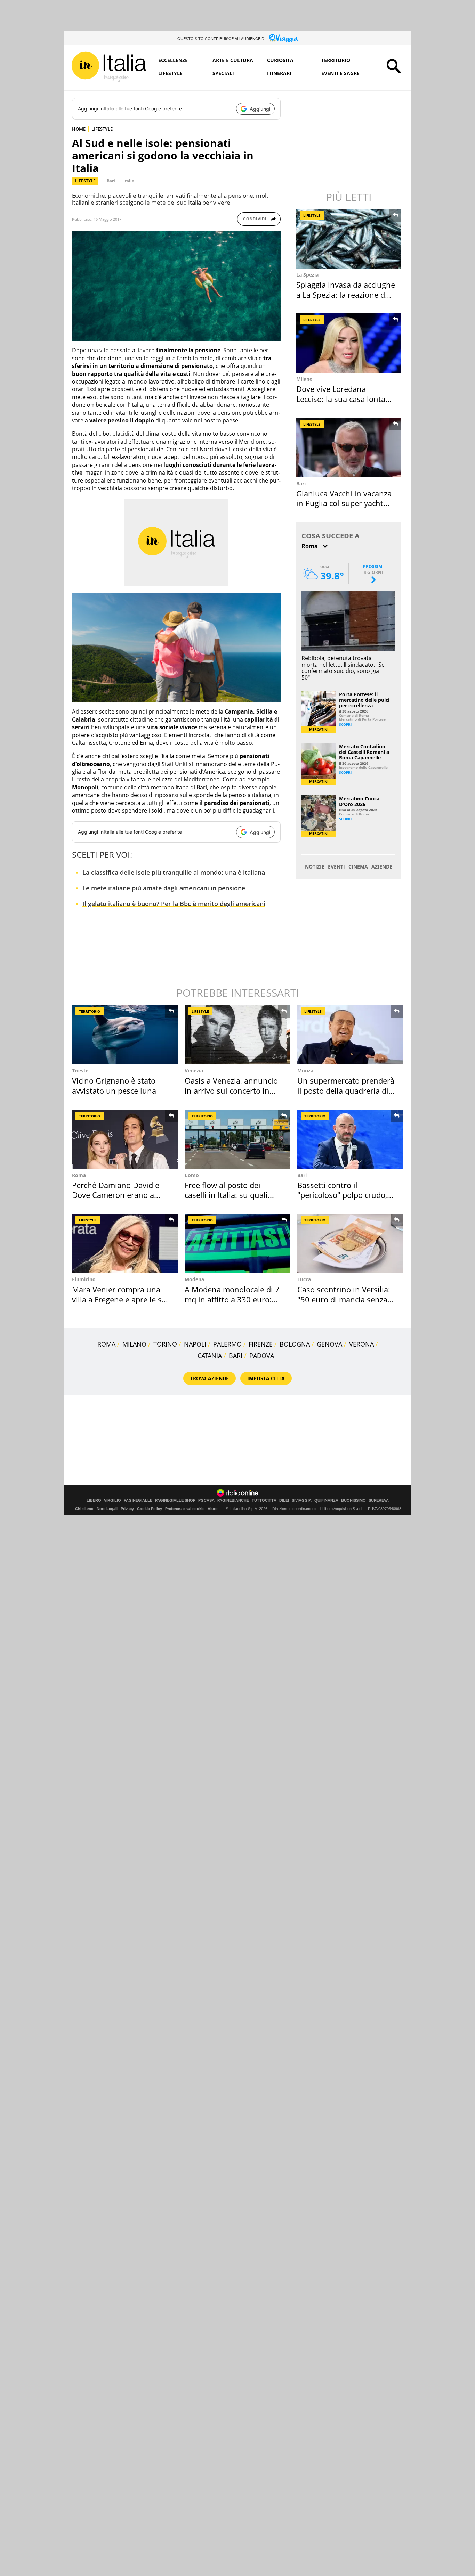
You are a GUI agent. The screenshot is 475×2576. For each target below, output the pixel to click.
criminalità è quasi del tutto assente (193, 472)
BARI (236, 1356)
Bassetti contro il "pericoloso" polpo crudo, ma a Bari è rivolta (342, 1195)
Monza (305, 1071)
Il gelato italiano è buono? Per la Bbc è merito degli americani (174, 904)
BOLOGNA (295, 1344)
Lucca (304, 1279)
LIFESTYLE (102, 129)
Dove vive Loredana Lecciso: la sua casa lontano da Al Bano (345, 399)
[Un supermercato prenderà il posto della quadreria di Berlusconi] (350, 1035)
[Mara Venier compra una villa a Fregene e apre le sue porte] (125, 1244)
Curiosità (280, 60)
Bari (111, 181)
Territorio (336, 60)
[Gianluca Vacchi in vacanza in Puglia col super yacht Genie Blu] (349, 448)
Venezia (194, 1071)
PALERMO (227, 1344)
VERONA (361, 1344)
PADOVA (262, 1356)
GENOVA (329, 1344)
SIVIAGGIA (302, 1501)
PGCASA (206, 1501)
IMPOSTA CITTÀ (266, 1378)
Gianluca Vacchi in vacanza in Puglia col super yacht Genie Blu (344, 503)
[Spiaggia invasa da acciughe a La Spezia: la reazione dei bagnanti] (349, 239)
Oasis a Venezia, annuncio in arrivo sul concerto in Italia (231, 1090)
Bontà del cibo (91, 434)
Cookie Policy (150, 1509)
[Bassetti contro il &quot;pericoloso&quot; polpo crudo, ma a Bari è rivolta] (350, 1139)
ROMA (106, 1344)
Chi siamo (84, 1509)
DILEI (284, 1501)
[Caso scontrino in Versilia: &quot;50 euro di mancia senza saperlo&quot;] (350, 1244)
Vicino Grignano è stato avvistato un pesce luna (114, 1085)
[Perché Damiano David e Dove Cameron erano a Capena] (125, 1139)
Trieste (80, 1071)
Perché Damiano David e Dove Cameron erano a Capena (116, 1195)
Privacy (127, 1509)
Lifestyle (170, 73)
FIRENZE (261, 1344)
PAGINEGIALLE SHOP (175, 1501)
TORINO (165, 1344)
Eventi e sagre (340, 73)
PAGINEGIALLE (138, 1501)
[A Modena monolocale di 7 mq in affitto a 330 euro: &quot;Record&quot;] (237, 1244)
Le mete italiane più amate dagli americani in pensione (164, 888)
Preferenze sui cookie (185, 1509)
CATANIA (210, 1356)
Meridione (252, 442)
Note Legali (107, 1509)
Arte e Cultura (233, 60)
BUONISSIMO (353, 1501)
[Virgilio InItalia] (109, 67)
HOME (79, 129)
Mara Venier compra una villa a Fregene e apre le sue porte (121, 1299)
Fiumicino (84, 1279)
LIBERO (94, 1501)
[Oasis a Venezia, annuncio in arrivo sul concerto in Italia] (237, 1035)
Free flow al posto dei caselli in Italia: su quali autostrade (226, 1195)
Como (192, 1175)
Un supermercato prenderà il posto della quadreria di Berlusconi (346, 1090)
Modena (194, 1279)
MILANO (134, 1344)
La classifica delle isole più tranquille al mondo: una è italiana (174, 872)
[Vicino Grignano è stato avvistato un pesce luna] (125, 1035)
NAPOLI (195, 1344)
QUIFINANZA (326, 1501)
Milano (304, 379)
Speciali (223, 73)
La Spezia (307, 275)
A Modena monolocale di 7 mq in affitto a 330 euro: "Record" (232, 1299)
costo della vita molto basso (199, 434)
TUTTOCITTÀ (264, 1501)
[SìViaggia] (284, 38)
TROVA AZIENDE (210, 1378)
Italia (129, 181)
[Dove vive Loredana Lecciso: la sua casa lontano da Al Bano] (349, 343)
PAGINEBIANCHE (233, 1501)
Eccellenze (173, 60)
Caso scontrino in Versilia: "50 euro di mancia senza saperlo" (344, 1299)
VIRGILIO (112, 1501)
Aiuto (213, 1509)
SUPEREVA (379, 1501)
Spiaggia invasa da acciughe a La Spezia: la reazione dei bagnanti (346, 294)
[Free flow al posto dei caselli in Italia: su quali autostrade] (237, 1139)
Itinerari (279, 73)
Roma (79, 1175)
